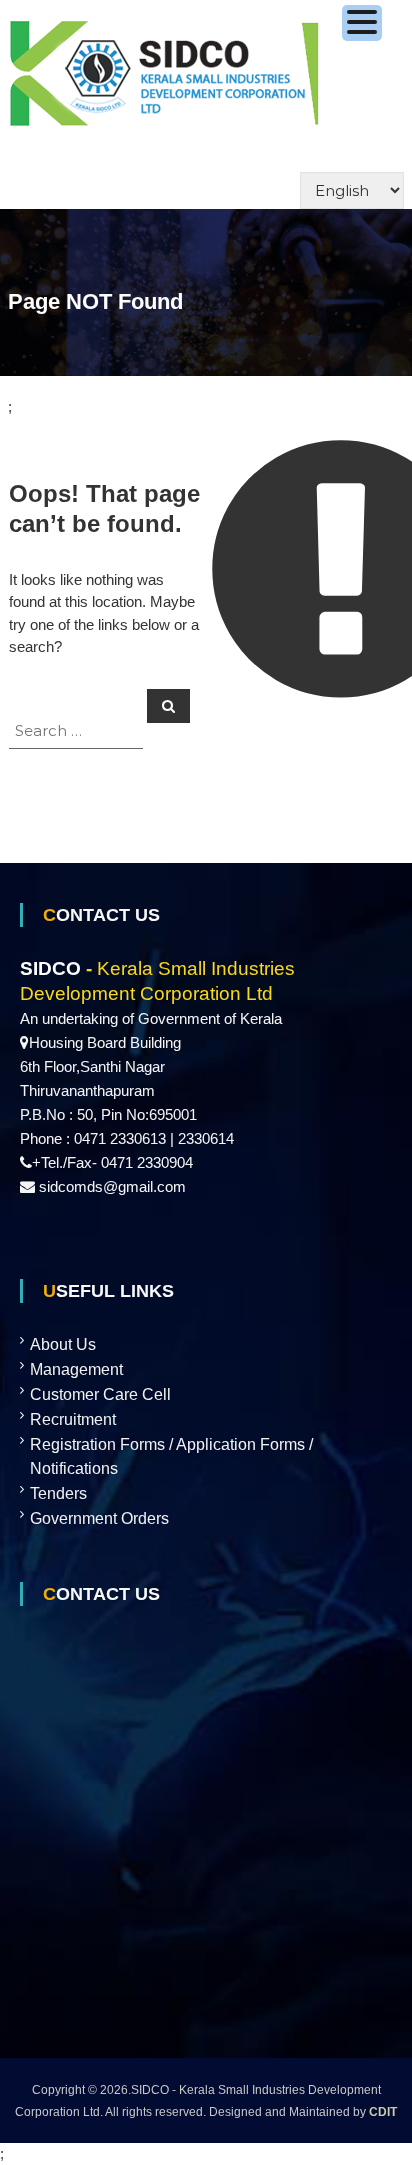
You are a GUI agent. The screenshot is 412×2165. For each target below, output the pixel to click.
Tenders (58, 1493)
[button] (362, 23)
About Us (63, 1344)
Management (76, 1369)
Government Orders (99, 1518)
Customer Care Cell (100, 1394)
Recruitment (73, 1419)
